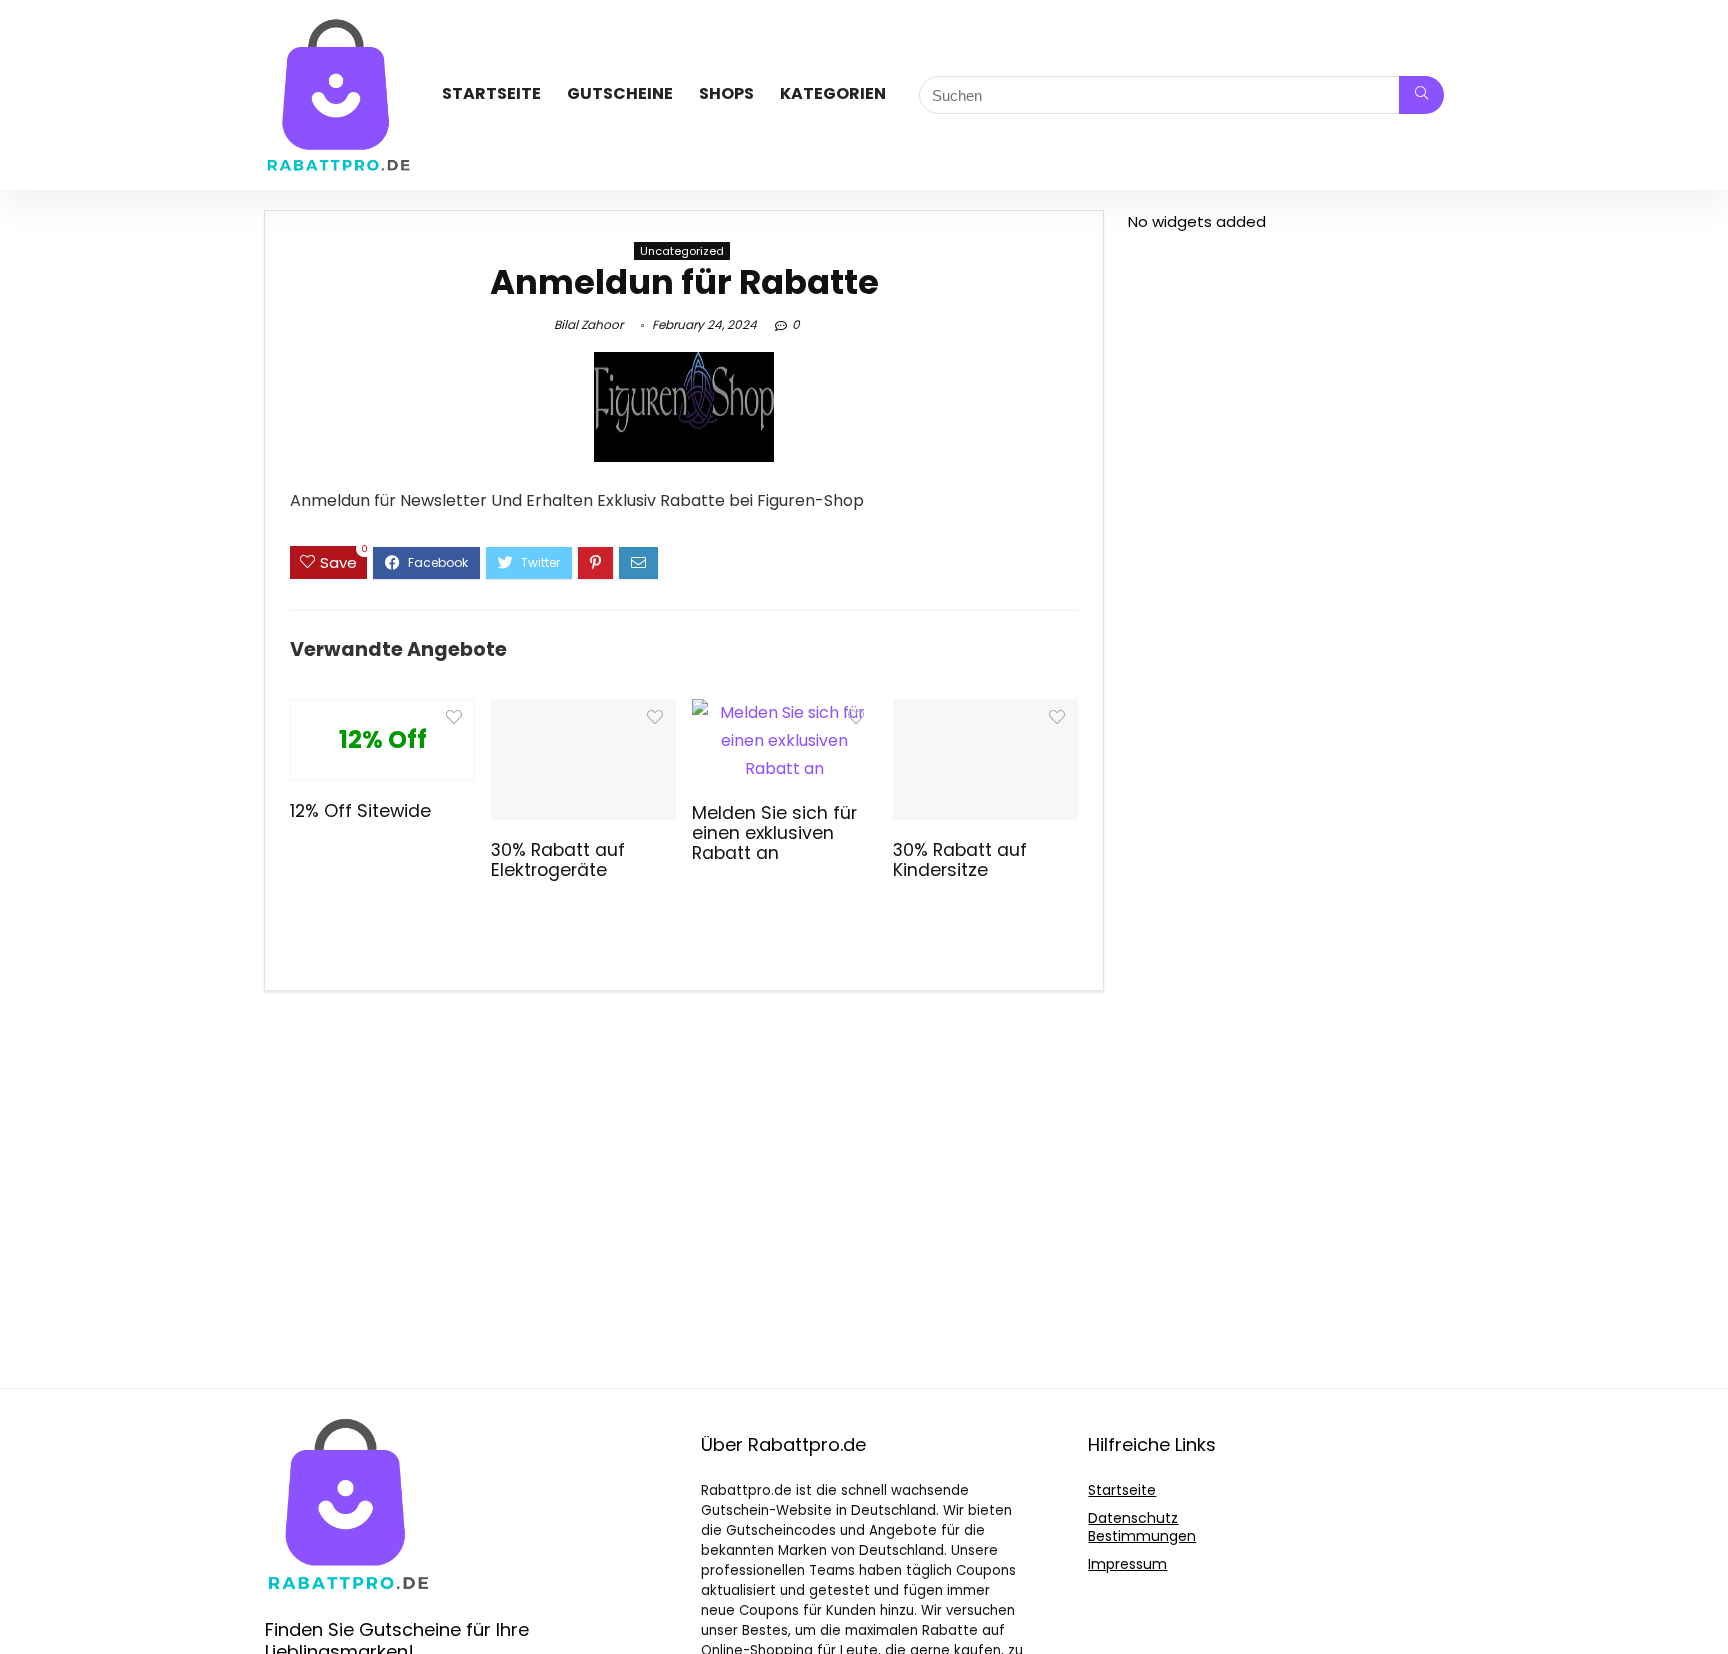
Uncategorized (682, 251)
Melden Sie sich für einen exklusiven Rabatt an (774, 833)
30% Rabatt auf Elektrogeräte (558, 860)
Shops (726, 93)
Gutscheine (620, 93)
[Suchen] (1421, 95)
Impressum (1127, 1564)
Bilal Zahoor (588, 324)
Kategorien (833, 93)
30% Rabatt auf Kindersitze (960, 860)
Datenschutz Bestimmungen (1142, 1527)
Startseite (491, 93)
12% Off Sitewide (360, 811)
